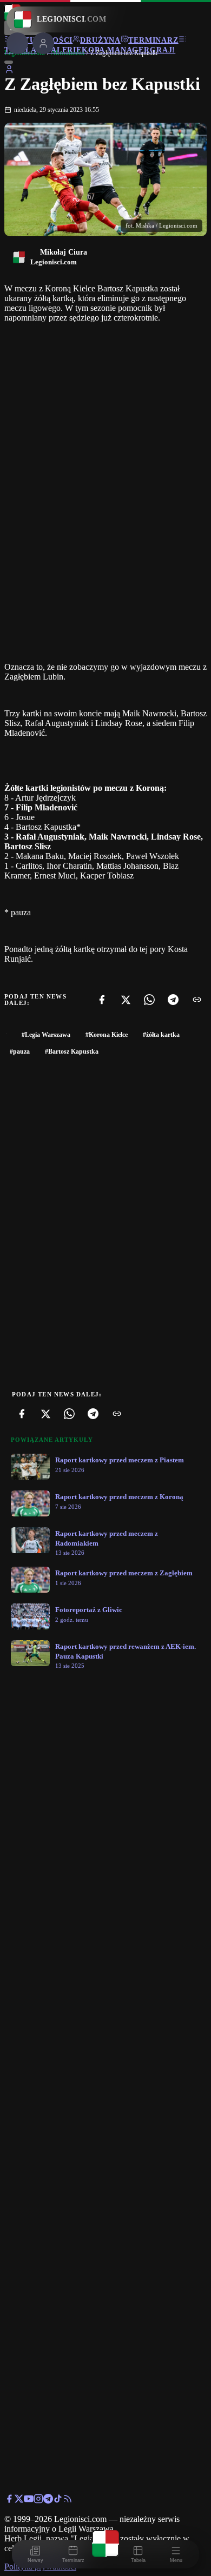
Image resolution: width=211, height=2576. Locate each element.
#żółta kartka (161, 1035)
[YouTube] (29, 2501)
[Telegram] (173, 1000)
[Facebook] (102, 1000)
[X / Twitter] (19, 2501)
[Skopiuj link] (197, 1000)
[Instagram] (38, 2501)
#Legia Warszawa (46, 1035)
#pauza (20, 1051)
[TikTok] (58, 2501)
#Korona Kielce (107, 1035)
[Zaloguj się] (9, 71)
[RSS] (68, 2501)
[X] (126, 1000)
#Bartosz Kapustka (72, 1051)
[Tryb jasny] (9, 62)
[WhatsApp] (149, 1000)
